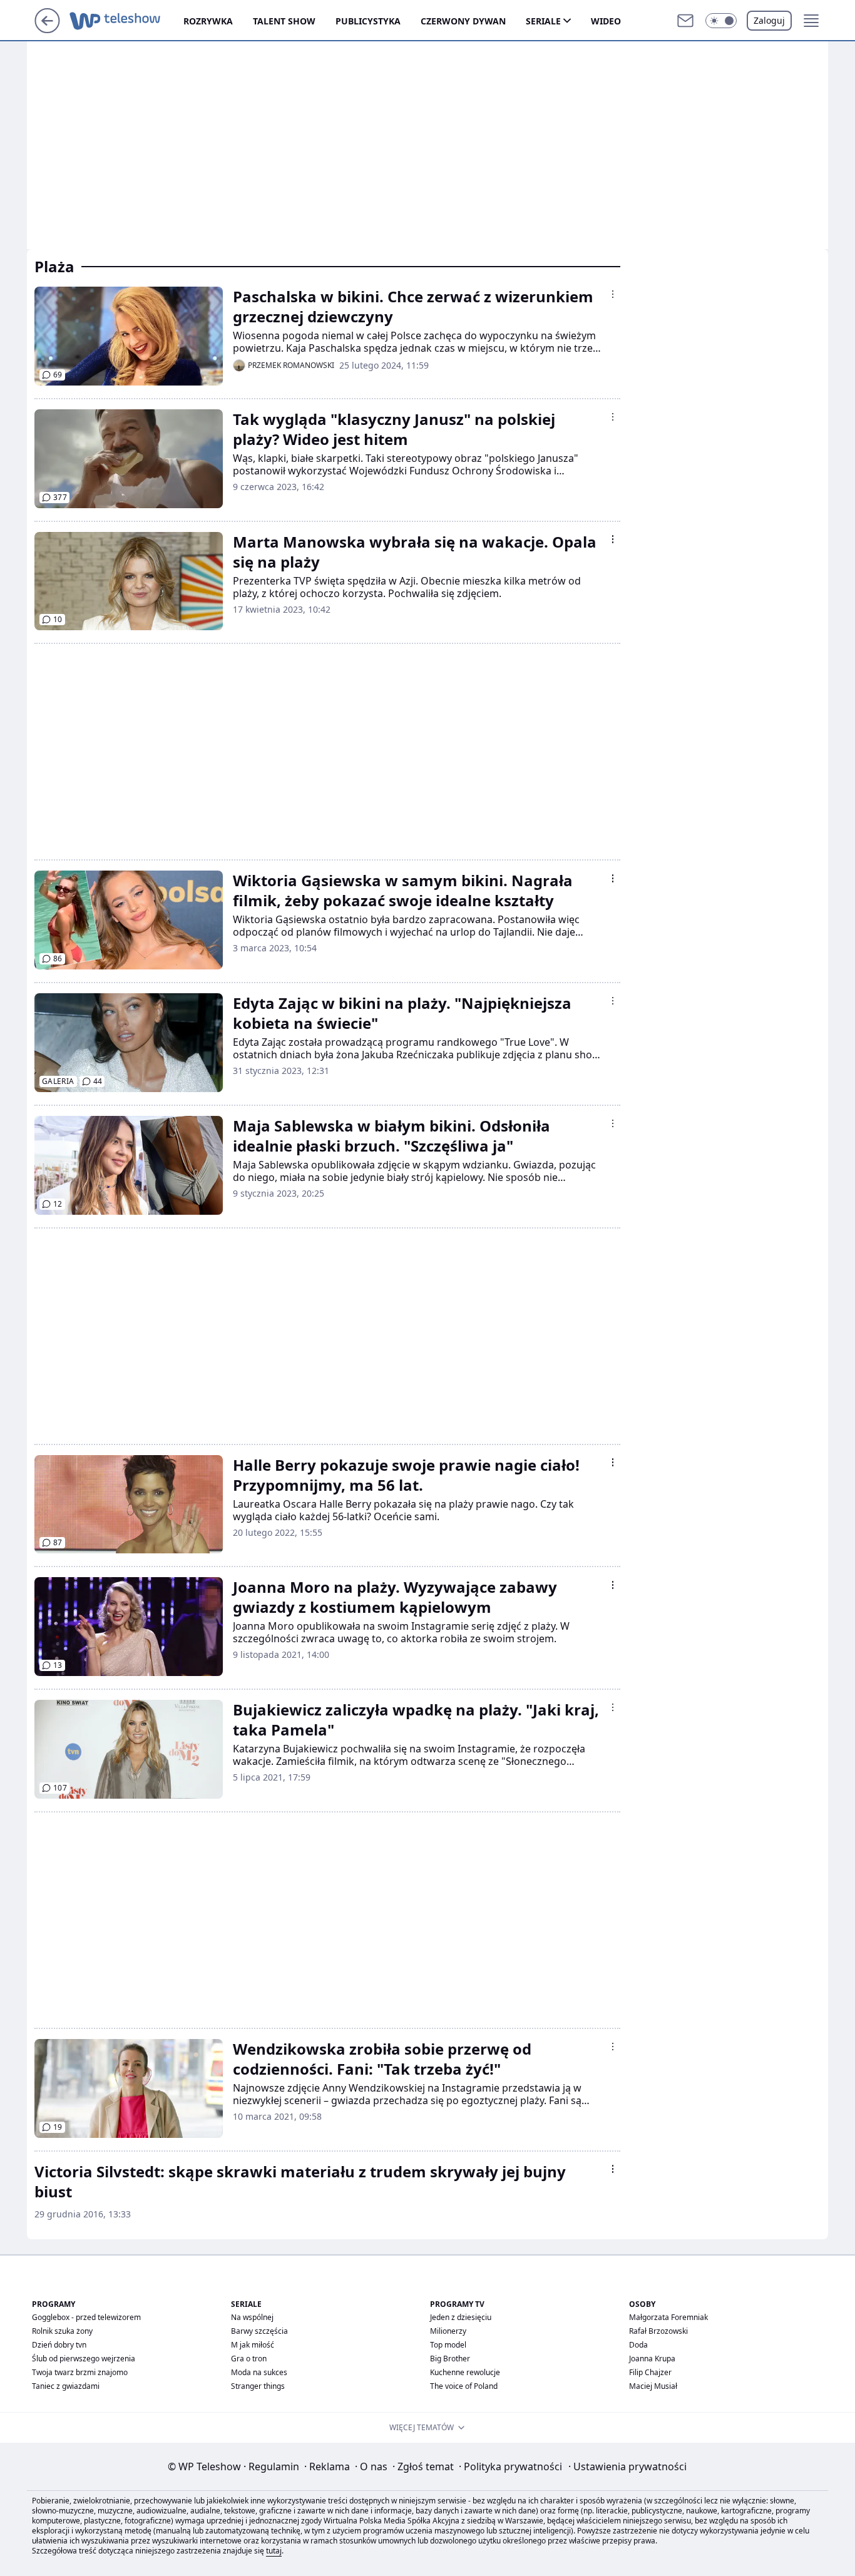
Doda (638, 2345)
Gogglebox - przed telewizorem (86, 2317)
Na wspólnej (252, 2317)
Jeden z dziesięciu (461, 2317)
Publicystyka (368, 21)
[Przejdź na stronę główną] (47, 29)
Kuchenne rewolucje (465, 2372)
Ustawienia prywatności (627, 2466)
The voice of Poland (464, 2386)
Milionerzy (448, 2331)
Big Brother (450, 2359)
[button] (721, 21)
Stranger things (258, 2386)
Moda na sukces (259, 2372)
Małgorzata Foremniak (668, 2317)
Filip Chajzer (650, 2372)
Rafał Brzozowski (658, 2331)
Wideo (606, 21)
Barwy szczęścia (259, 2331)
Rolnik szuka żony (62, 2331)
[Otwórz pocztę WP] (685, 21)
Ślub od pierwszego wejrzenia (84, 2359)
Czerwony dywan (463, 21)
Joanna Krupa (652, 2359)
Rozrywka (208, 21)
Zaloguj (769, 20)
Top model (448, 2345)
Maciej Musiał (653, 2386)
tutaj (274, 2551)
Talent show (284, 21)
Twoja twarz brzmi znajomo (80, 2372)
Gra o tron (249, 2359)
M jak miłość (253, 2345)
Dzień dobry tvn (59, 2345)
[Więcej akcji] (613, 294)
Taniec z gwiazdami (66, 2386)
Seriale (543, 21)
